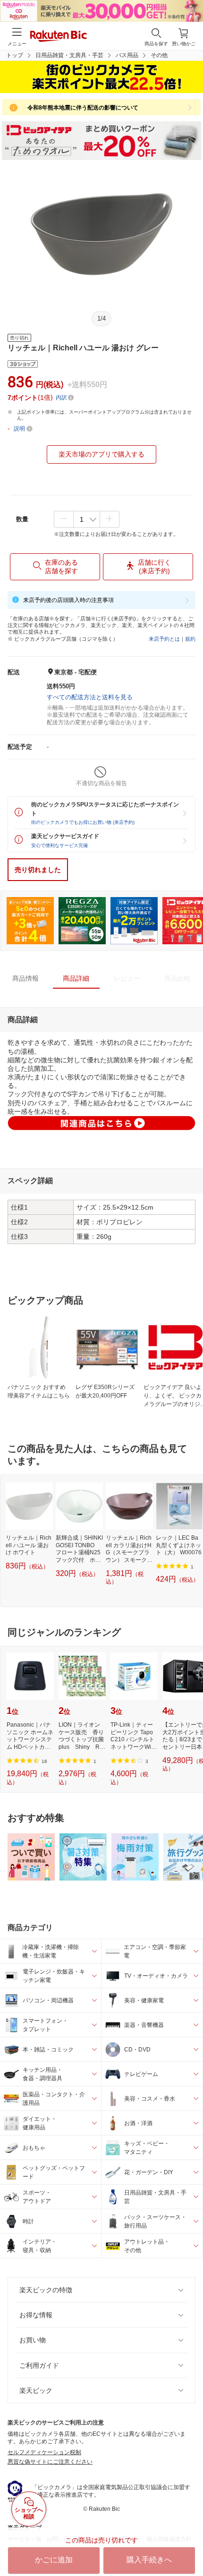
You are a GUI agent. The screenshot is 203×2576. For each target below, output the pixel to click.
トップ (15, 55)
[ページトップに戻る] (189, 2545)
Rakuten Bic (59, 37)
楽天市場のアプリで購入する (101, 454)
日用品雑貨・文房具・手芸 (69, 55)
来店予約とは (164, 639)
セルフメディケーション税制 (44, 2452)
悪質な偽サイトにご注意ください (50, 2462)
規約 (190, 639)
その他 (159, 55)
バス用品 (127, 55)
